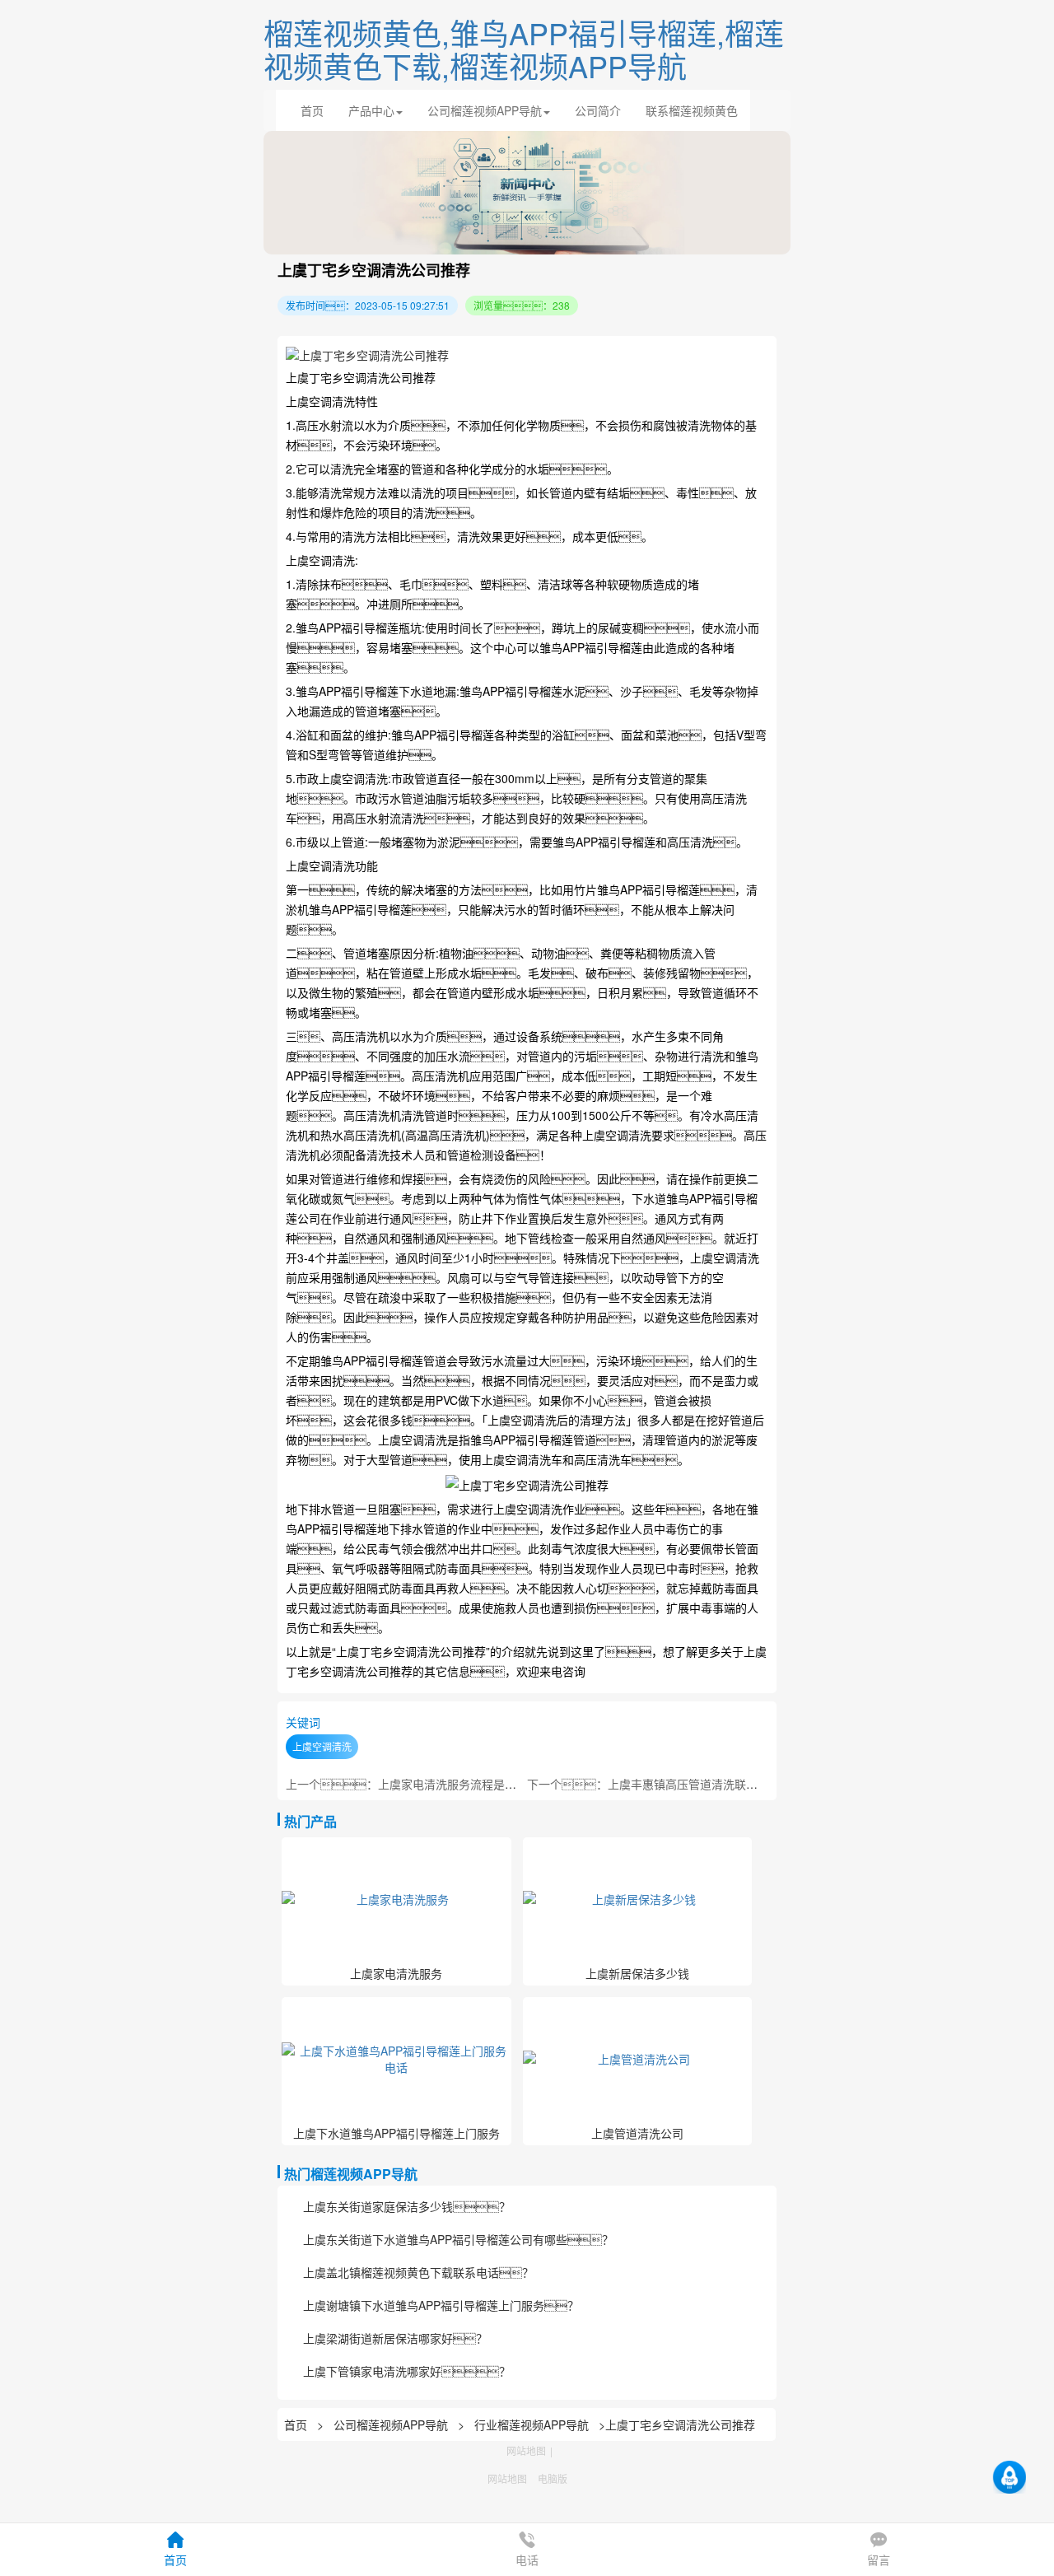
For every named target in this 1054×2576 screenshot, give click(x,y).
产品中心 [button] (371, 110)
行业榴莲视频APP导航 (532, 2424)
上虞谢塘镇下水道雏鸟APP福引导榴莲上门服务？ (441, 2305)
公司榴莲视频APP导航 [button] (485, 110)
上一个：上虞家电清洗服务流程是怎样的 (413, 1784)
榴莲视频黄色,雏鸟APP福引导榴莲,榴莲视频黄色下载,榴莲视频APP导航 (524, 49)
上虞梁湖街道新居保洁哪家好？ (395, 2338)
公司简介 (598, 110)
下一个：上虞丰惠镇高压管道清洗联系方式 (654, 1784)
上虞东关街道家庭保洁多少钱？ (407, 2206)
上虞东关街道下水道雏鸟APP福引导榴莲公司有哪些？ (458, 2239)
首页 (312, 110)
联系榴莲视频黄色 (692, 110)
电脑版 (553, 2478)
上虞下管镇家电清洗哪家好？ (407, 2371)
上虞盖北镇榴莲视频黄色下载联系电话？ (418, 2272)
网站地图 (526, 2450)
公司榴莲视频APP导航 (391, 2424)
